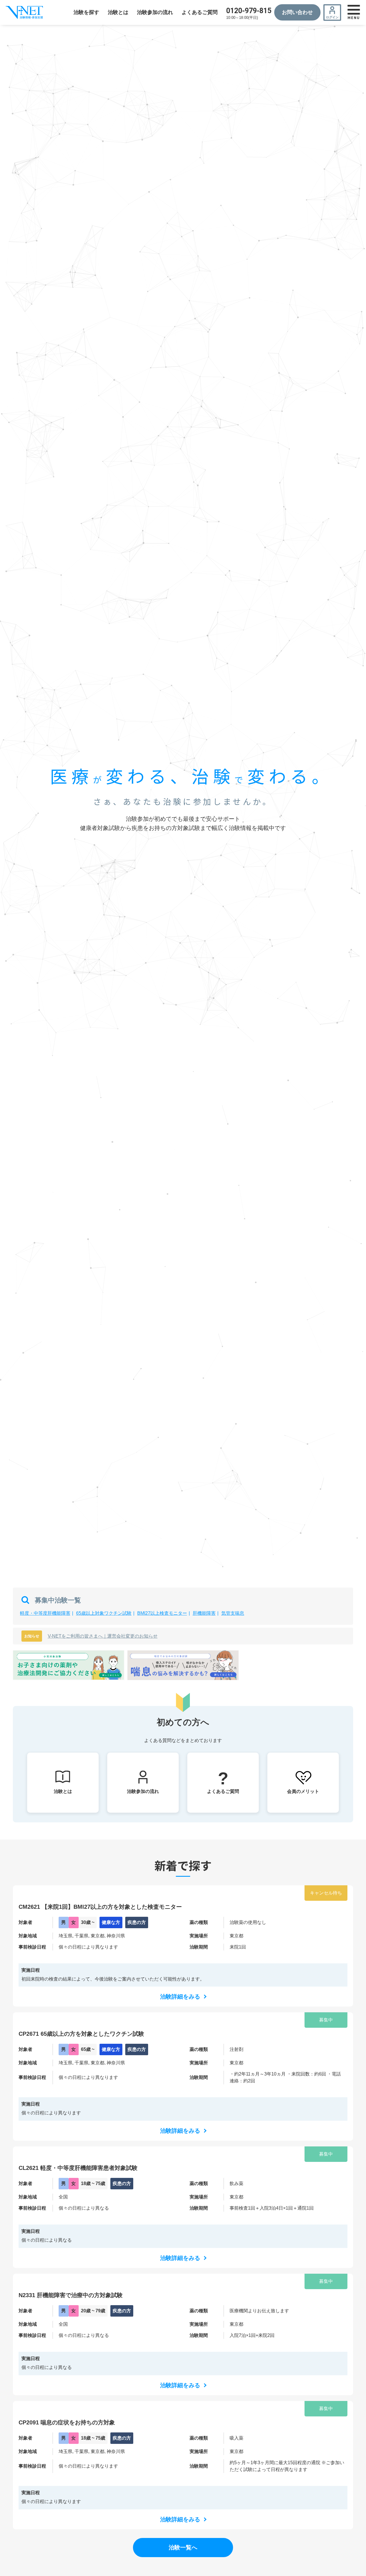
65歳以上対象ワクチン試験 (104, 1613)
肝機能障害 (204, 1613)
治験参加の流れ (155, 12)
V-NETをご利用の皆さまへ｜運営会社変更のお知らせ (103, 1636)
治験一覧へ (183, 2547)
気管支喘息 (233, 1613)
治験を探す (86, 12)
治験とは (118, 12)
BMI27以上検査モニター (162, 1613)
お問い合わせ (297, 12)
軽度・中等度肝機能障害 (45, 1613)
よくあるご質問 (200, 12)
